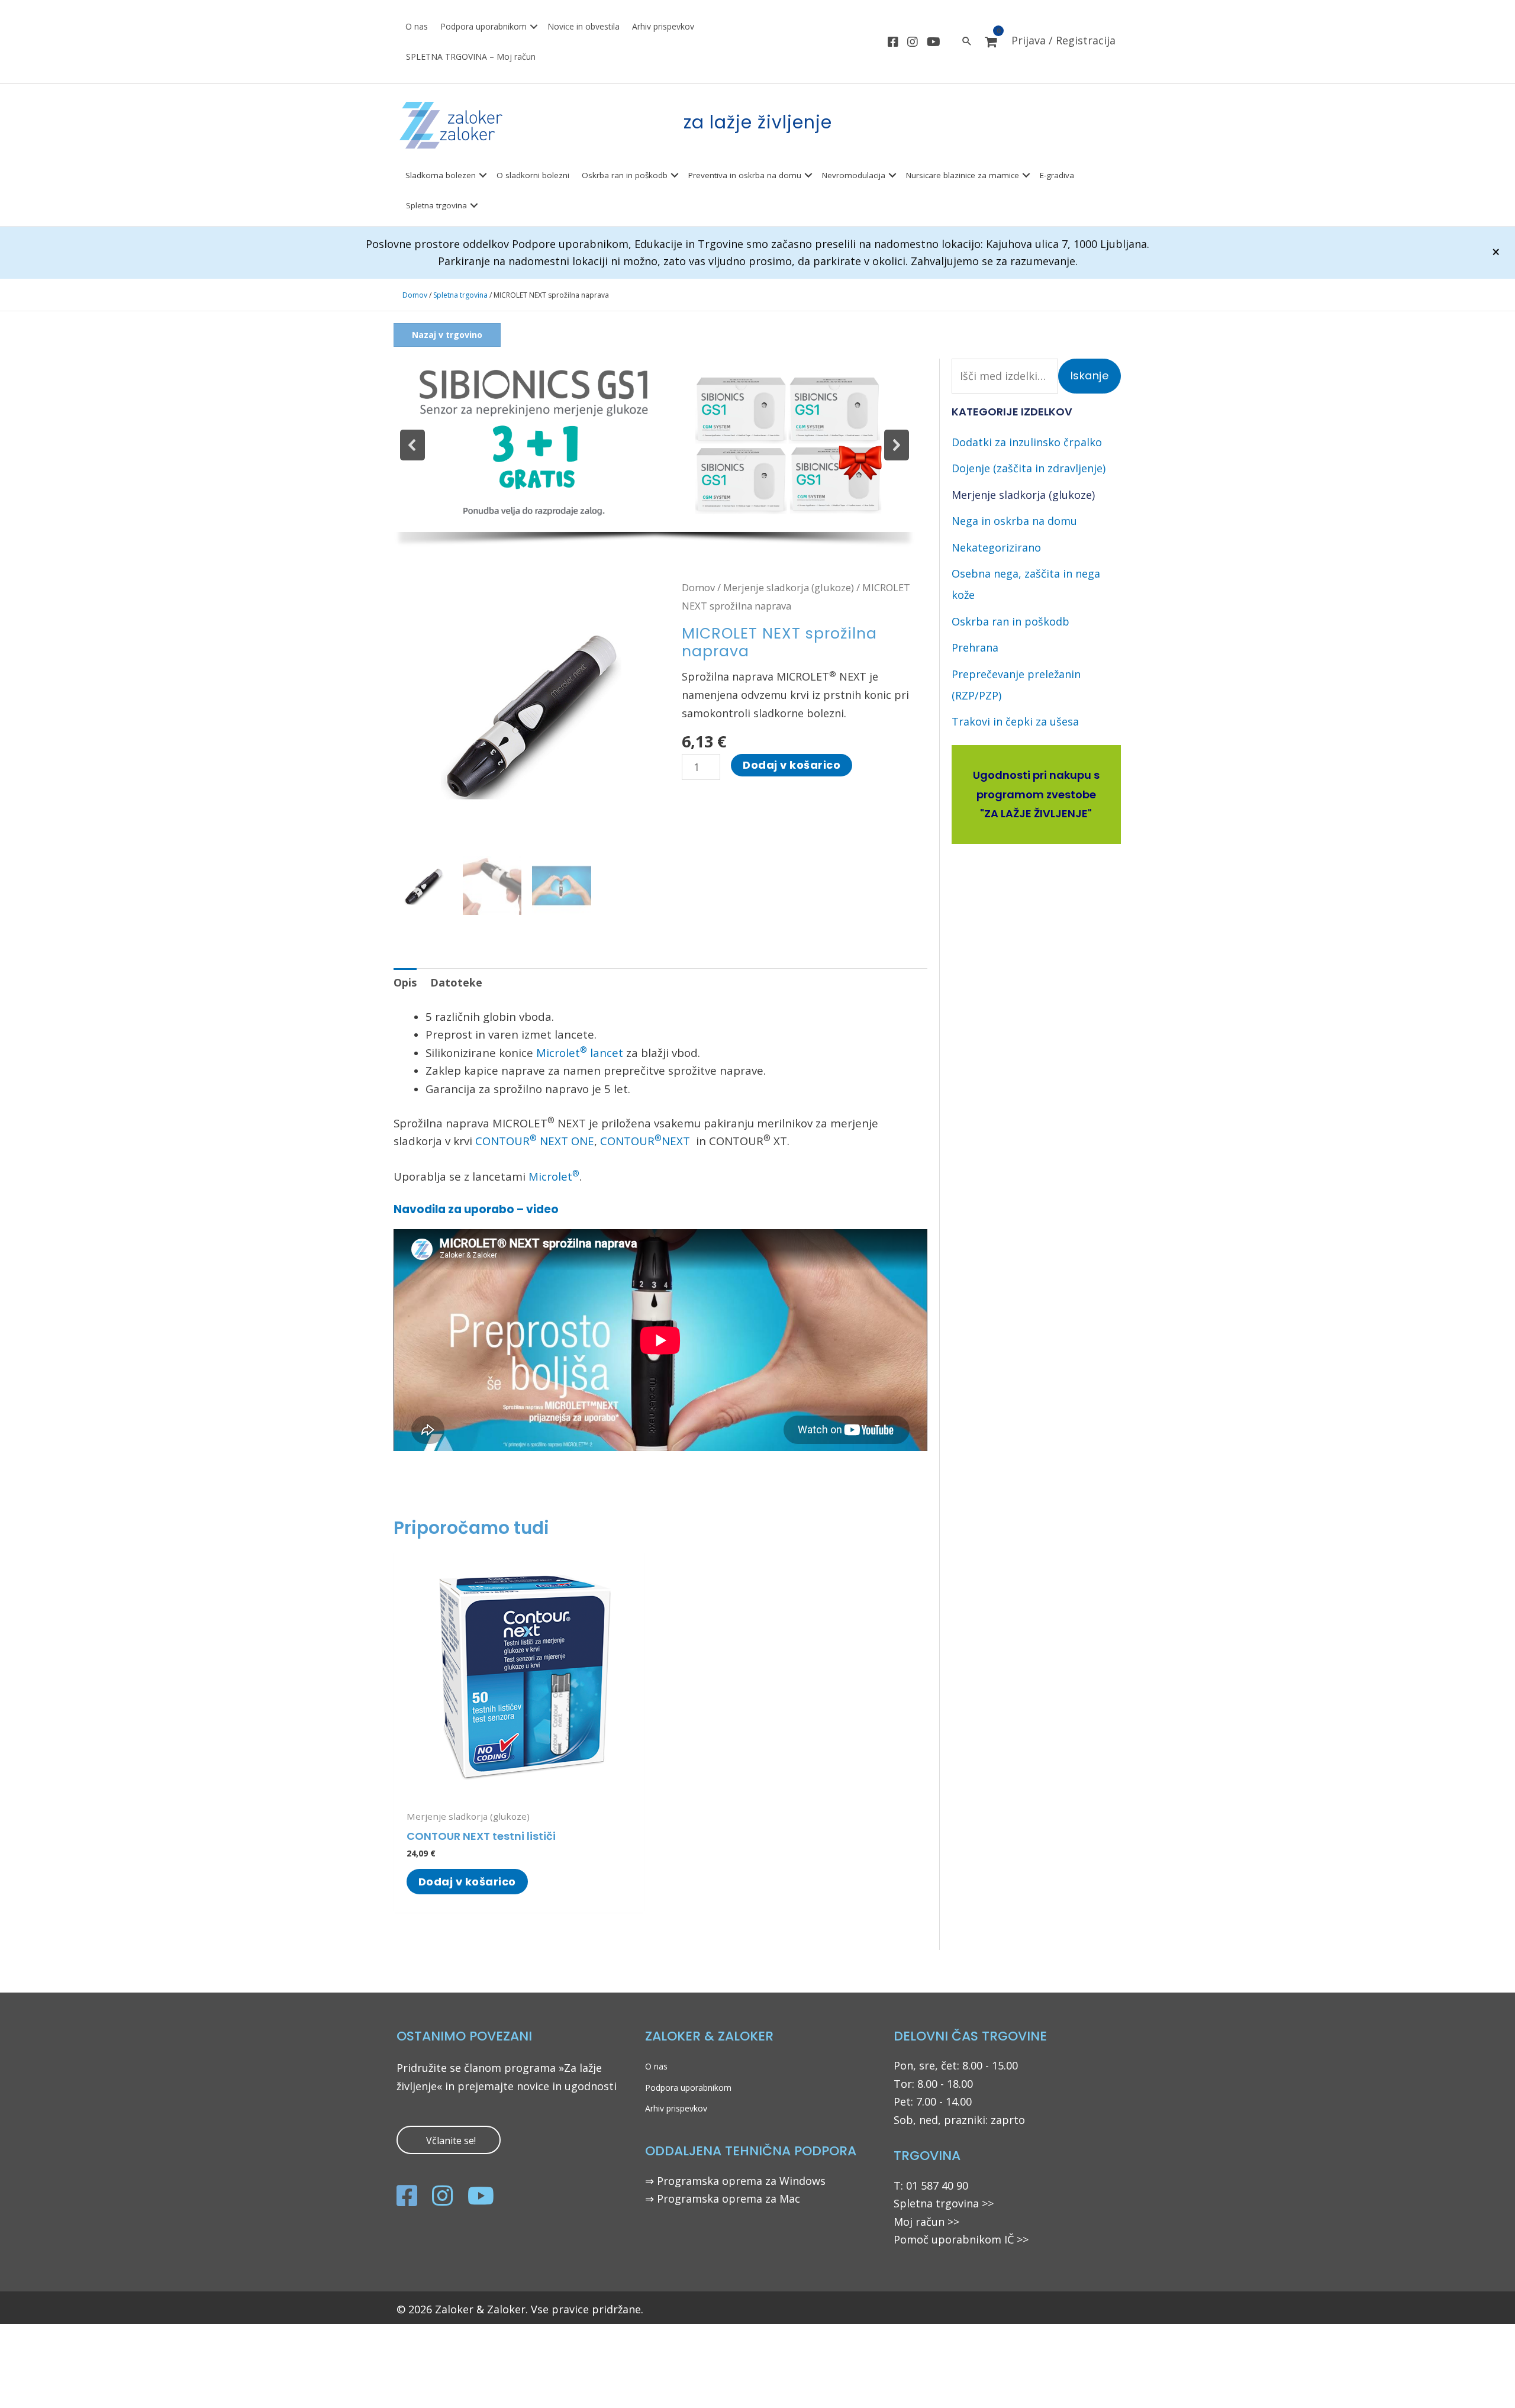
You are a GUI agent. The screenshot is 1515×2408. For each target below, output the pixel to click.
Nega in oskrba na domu (1014, 521)
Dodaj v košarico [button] (467, 1882)
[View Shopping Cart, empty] (991, 42)
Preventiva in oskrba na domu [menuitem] (745, 175)
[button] (534, 27)
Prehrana (975, 647)
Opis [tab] (405, 982)
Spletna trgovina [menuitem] (436, 205)
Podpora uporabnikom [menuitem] (483, 26)
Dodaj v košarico (792, 765)
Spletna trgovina (460, 295)
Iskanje (1090, 375)
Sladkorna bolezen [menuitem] (441, 175)
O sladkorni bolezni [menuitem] (533, 175)
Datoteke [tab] (456, 982)
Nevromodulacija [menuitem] (854, 175)
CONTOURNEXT (647, 1141)
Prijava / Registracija (1063, 40)
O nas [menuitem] (417, 26)
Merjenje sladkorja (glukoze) (789, 587)
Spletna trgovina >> (944, 2203)
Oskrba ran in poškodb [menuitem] (625, 175)
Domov (415, 295)
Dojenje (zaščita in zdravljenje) (1029, 468)
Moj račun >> (926, 2222)
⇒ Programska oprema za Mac (723, 2199)
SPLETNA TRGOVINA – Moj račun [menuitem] (471, 57)
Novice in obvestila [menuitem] (584, 26)
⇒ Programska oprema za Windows (735, 2181)
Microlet (554, 1176)
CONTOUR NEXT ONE (535, 1141)
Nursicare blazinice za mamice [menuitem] (963, 175)
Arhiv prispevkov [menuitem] (663, 26)
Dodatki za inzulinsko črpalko (1027, 442)
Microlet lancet (580, 1053)
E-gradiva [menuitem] (1057, 175)
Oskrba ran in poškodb (1010, 621)
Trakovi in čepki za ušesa (1015, 721)
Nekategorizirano (996, 547)
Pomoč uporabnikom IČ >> (961, 2239)
